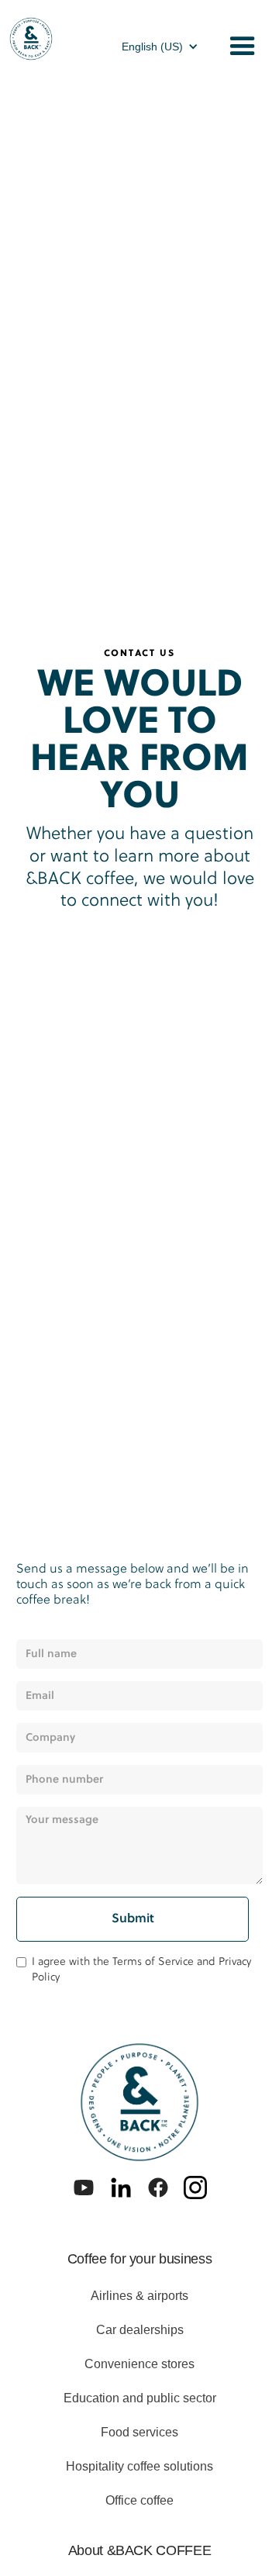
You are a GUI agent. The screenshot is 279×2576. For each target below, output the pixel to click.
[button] (160, 47)
